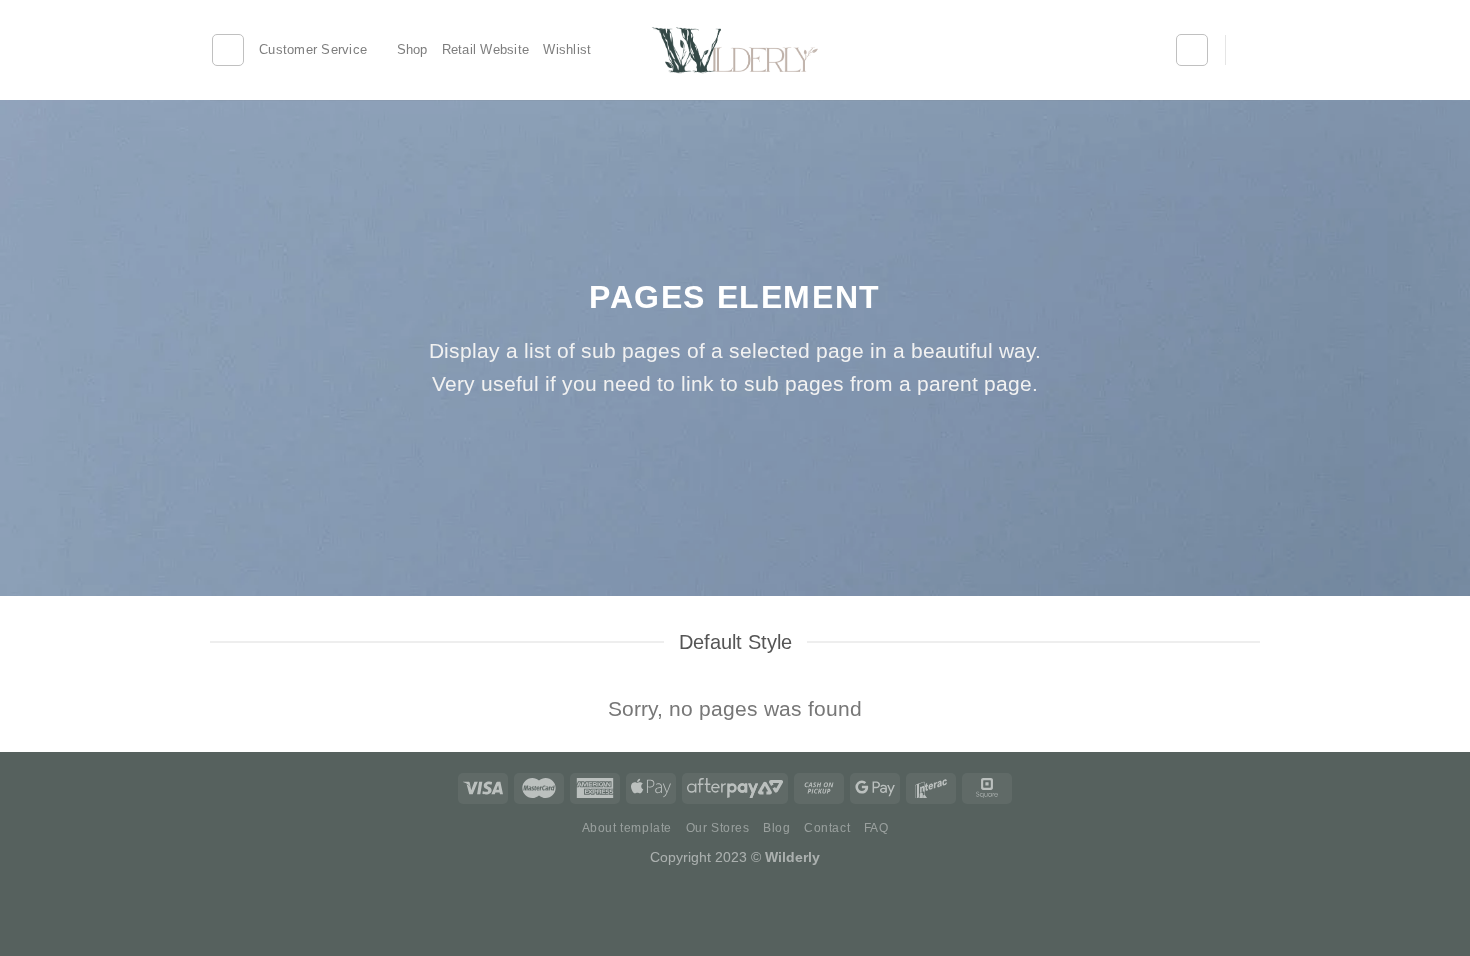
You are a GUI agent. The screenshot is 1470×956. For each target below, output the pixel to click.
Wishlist (567, 49)
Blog (776, 828)
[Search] (228, 50)
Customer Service (313, 49)
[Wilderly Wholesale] (735, 50)
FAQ (876, 828)
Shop (412, 49)
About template (627, 828)
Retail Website (486, 49)
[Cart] (1250, 50)
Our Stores (718, 828)
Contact (827, 828)
